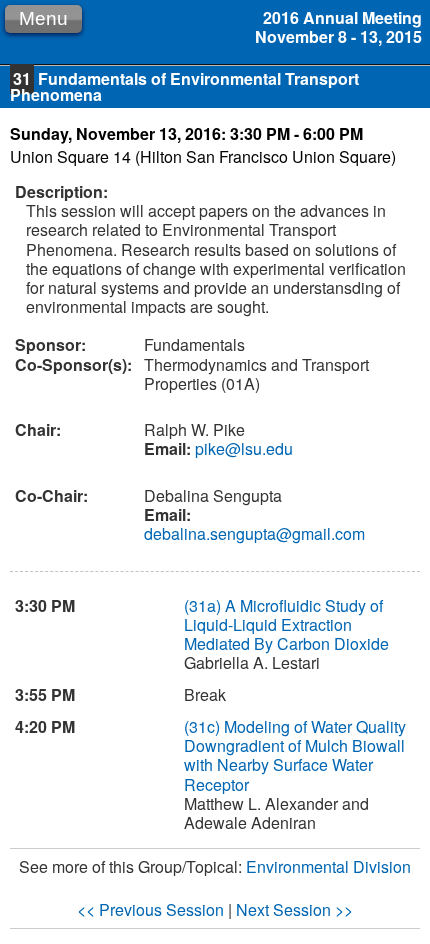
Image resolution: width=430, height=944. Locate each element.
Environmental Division (328, 866)
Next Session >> (294, 909)
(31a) (202, 605)
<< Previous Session (150, 909)
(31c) (202, 726)
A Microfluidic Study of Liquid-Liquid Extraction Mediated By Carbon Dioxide (286, 624)
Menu (43, 18)
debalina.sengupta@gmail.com (254, 533)
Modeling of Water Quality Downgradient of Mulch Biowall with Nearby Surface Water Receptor (295, 755)
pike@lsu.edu (242, 448)
